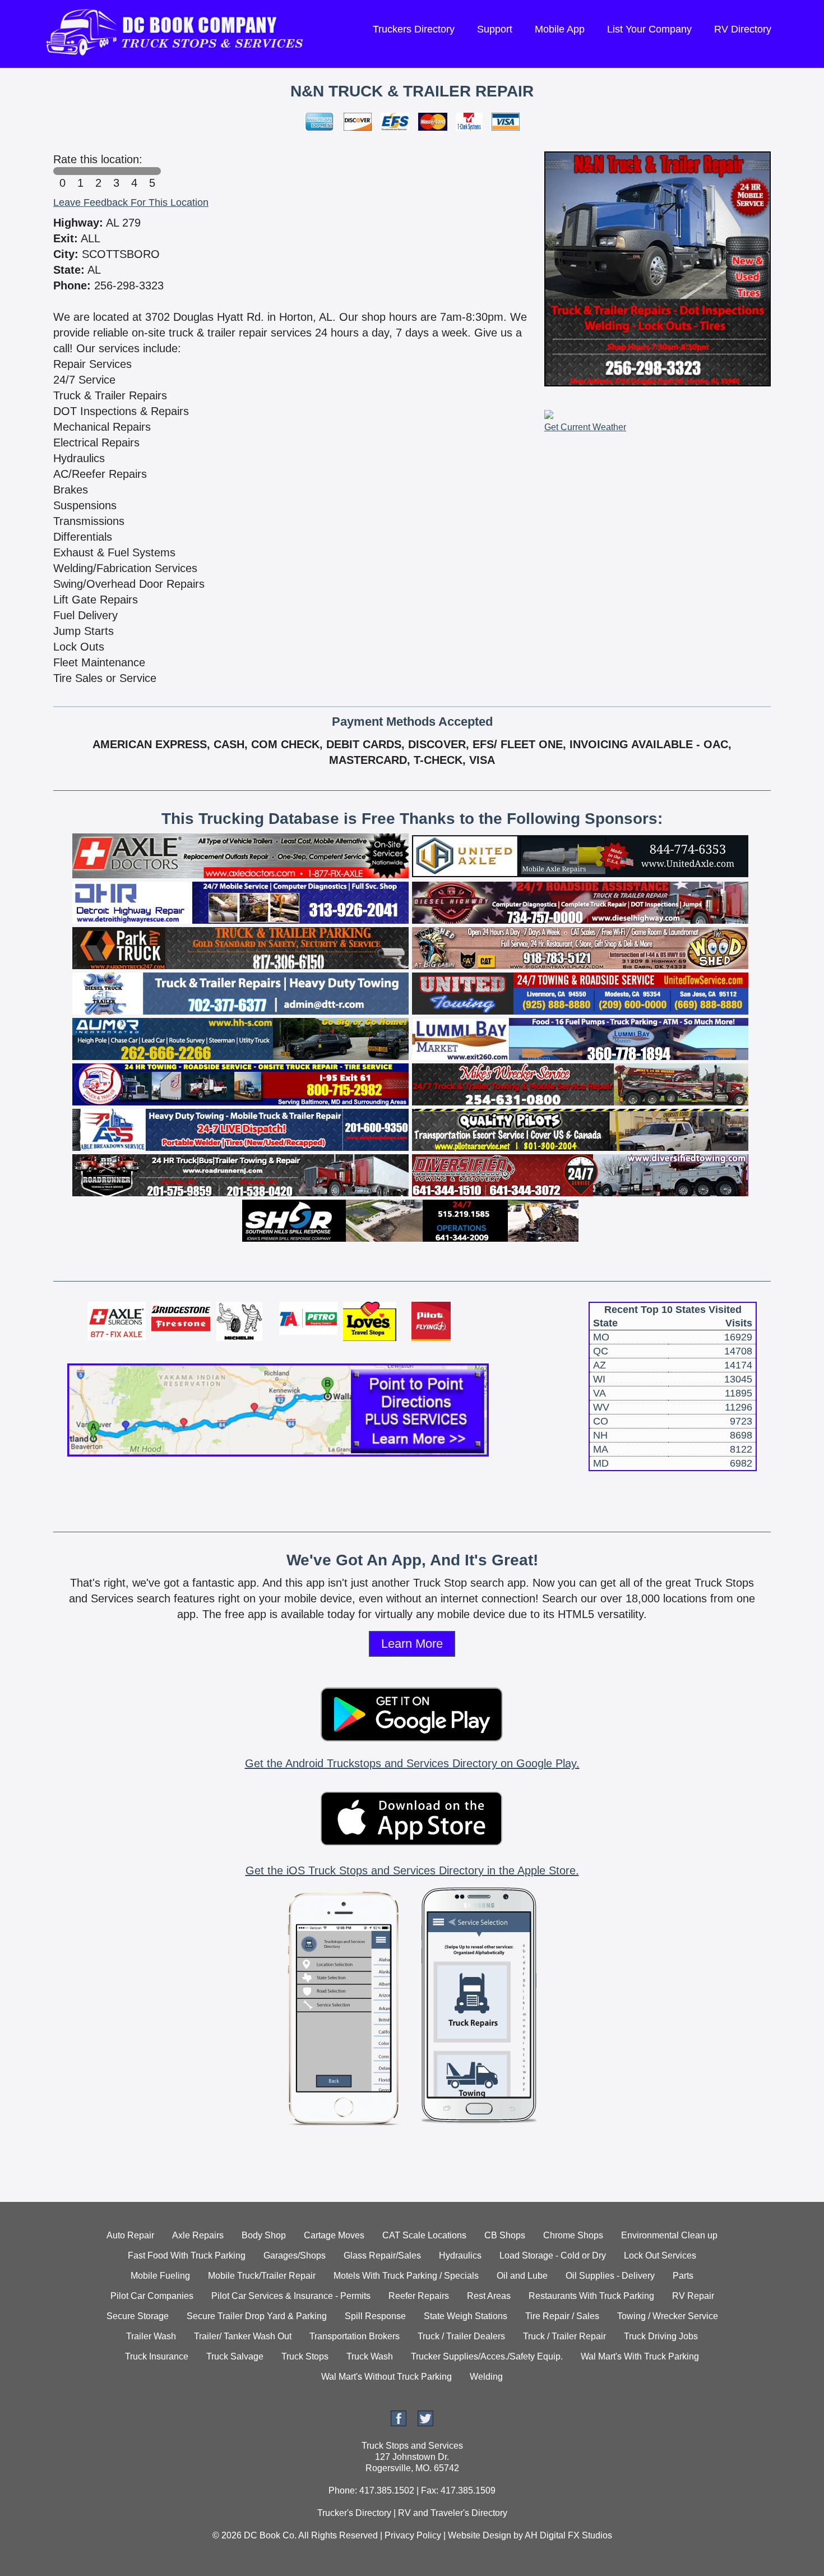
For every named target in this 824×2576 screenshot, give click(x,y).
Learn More (412, 1644)
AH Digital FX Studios (568, 2535)
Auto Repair (130, 2235)
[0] (62, 171)
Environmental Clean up (669, 2235)
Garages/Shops (295, 2255)
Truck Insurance (157, 2356)
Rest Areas (489, 2296)
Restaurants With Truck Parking (591, 2296)
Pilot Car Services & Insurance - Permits (291, 2296)
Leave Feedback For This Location (131, 202)
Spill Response (375, 2316)
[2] (98, 171)
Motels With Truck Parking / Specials (406, 2276)
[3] (116, 171)
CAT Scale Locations (424, 2235)
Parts (683, 2276)
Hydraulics (460, 2255)
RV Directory (743, 29)
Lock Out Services (660, 2255)
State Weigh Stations (466, 2316)
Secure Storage (138, 2316)
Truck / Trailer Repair (564, 2336)
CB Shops (505, 2235)
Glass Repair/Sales (382, 2255)
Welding (486, 2377)
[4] (134, 171)
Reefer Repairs (419, 2296)
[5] (152, 171)
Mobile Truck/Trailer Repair (262, 2276)
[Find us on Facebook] (399, 2423)
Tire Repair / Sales (562, 2316)
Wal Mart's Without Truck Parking (386, 2377)
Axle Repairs (198, 2235)
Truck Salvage (235, 2356)
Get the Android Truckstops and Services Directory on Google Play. (412, 1763)
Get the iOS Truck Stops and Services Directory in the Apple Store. (412, 1870)
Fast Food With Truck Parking (187, 2255)
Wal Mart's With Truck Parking (640, 2356)
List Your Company (649, 29)
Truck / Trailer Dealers (461, 2336)
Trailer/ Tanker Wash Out (243, 2336)
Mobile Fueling (160, 2276)
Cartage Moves (334, 2235)
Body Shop (264, 2235)
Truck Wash (370, 2356)
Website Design (480, 2535)
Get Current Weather (585, 427)
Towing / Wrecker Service (668, 2316)
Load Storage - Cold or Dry (553, 2255)
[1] (80, 171)
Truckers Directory (414, 29)
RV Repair (693, 2296)
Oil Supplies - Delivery (610, 2276)
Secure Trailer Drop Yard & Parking (257, 2316)
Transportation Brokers (355, 2336)
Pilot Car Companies (152, 2296)
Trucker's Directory (354, 2513)
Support (495, 29)
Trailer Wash (151, 2336)
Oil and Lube (522, 2276)
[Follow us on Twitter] (425, 2423)
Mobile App (560, 29)
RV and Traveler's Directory (453, 2513)
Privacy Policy (413, 2535)
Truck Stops (305, 2356)
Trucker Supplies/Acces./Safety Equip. (487, 2356)
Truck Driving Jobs (661, 2336)
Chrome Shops (573, 2235)
